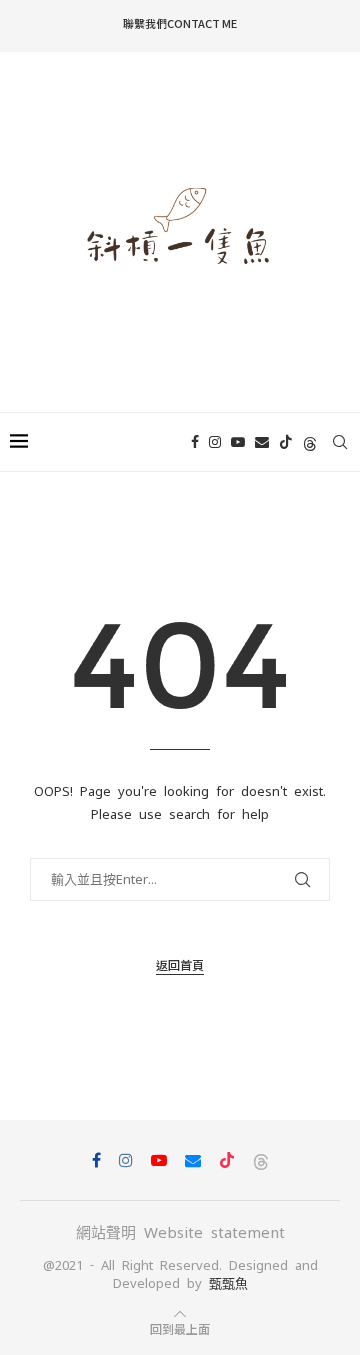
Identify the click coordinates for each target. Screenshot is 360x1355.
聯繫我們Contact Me (180, 23)
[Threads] (310, 442)
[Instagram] (215, 442)
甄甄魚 (228, 1283)
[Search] (340, 442)
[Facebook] (195, 442)
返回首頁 (180, 964)
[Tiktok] (286, 442)
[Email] (262, 442)
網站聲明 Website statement (180, 1232)
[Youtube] (238, 442)
